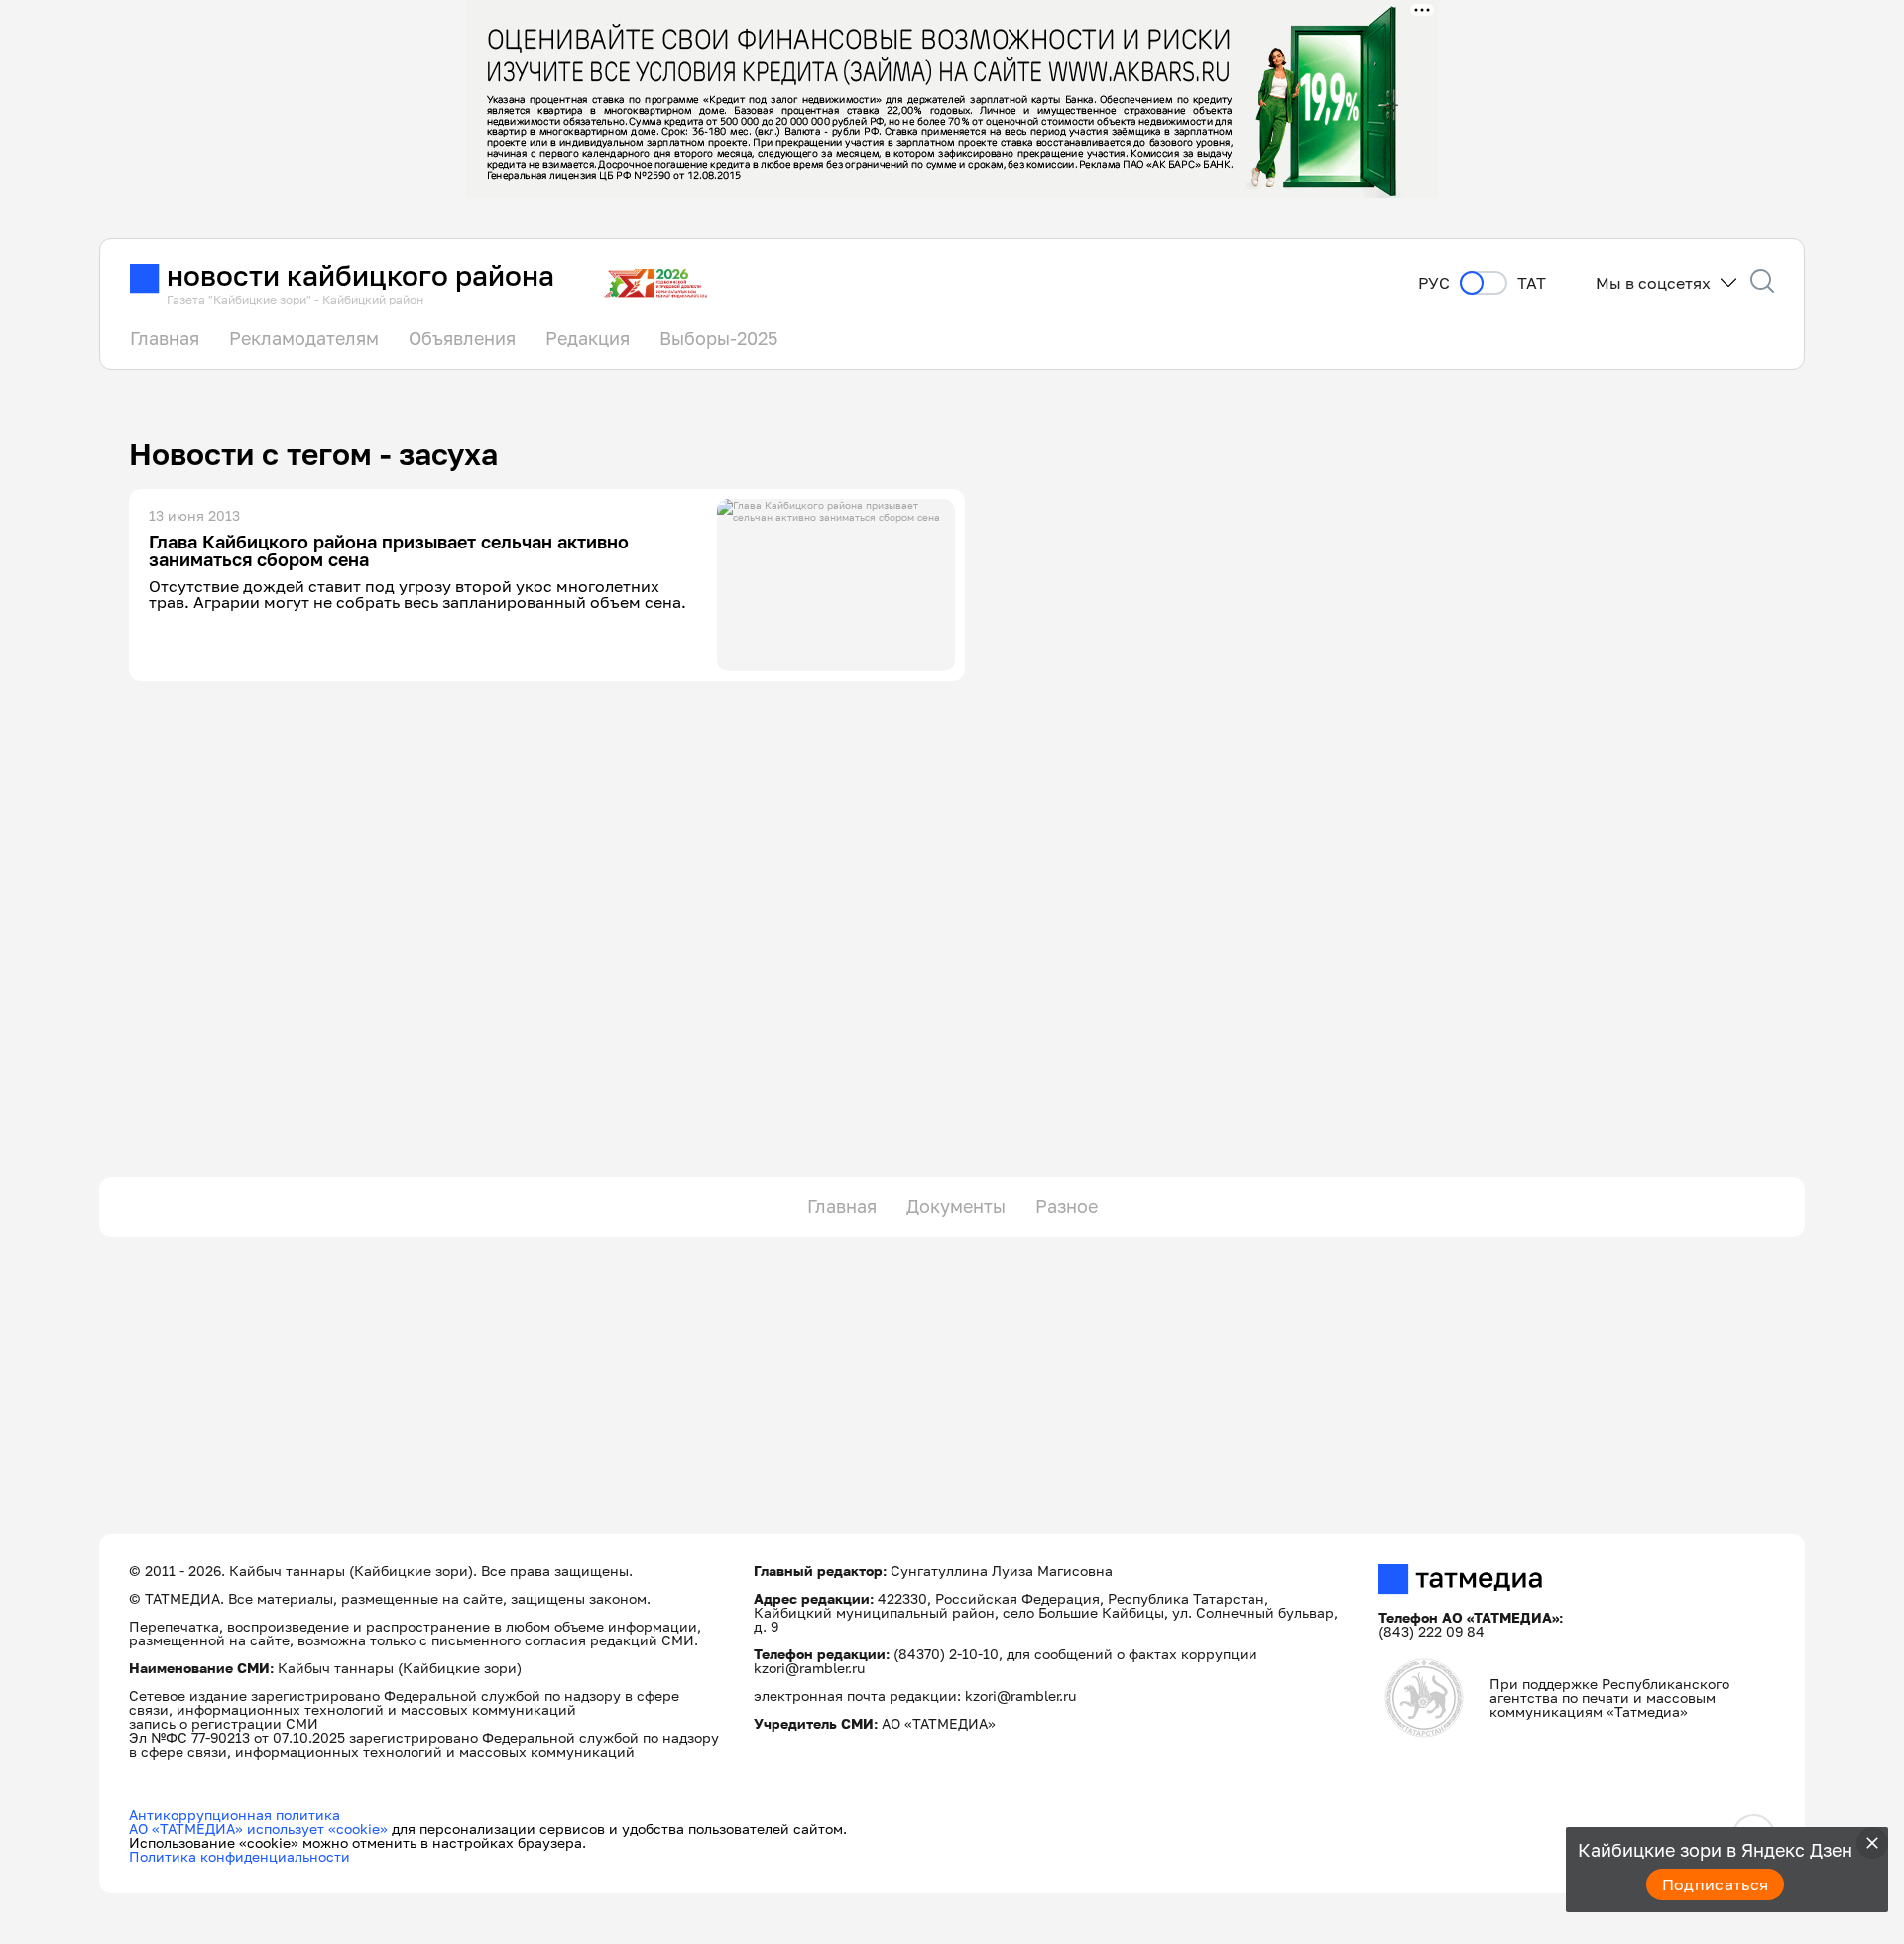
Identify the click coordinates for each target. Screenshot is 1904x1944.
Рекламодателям (304, 338)
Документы (956, 1206)
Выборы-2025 (718, 338)
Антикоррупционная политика (235, 1815)
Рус (1434, 283)
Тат (1532, 283)
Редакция (588, 338)
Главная (165, 338)
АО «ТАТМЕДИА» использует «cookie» (258, 1828)
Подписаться (1716, 1884)
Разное (1067, 1206)
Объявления (462, 338)
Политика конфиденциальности (239, 1856)
